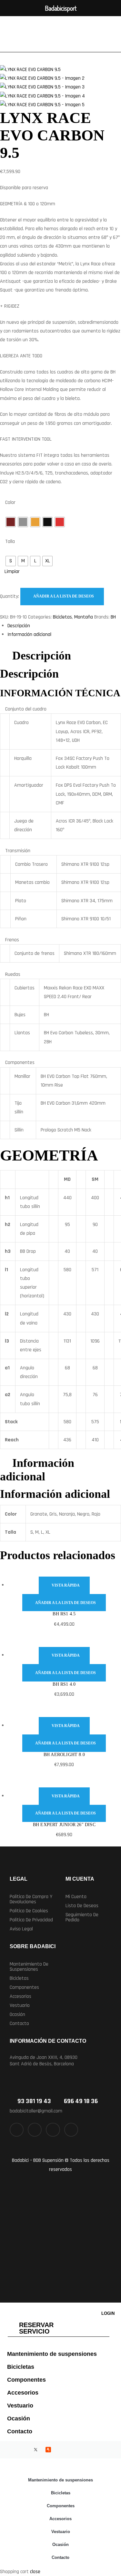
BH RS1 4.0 (64, 1684)
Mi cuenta (76, 1897)
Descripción (19, 626)
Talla (10, 542)
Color (10, 502)
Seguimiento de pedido (82, 1917)
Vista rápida (66, 1585)
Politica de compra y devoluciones (31, 1899)
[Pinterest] (71, 2130)
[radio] (11, 522)
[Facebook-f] (17, 2130)
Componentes (24, 1987)
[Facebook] (10, 2450)
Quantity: (10, 596)
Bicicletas (62, 617)
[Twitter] (35, 2130)
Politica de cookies (29, 1911)
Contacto (19, 2024)
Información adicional (29, 634)
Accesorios (20, 1996)
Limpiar (12, 572)
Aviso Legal (21, 1929)
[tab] (64, 626)
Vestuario (20, 2005)
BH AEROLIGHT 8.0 (64, 1755)
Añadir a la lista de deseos (64, 596)
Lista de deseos (82, 1906)
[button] (33, 1967)
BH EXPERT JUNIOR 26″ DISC (64, 1825)
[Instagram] (53, 2130)
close (35, 2572)
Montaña (84, 617)
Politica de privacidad (31, 1920)
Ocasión (17, 2014)
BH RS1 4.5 (64, 1614)
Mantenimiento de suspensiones (29, 1967)
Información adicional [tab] (37, 1470)
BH (113, 617)
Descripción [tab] (42, 656)
